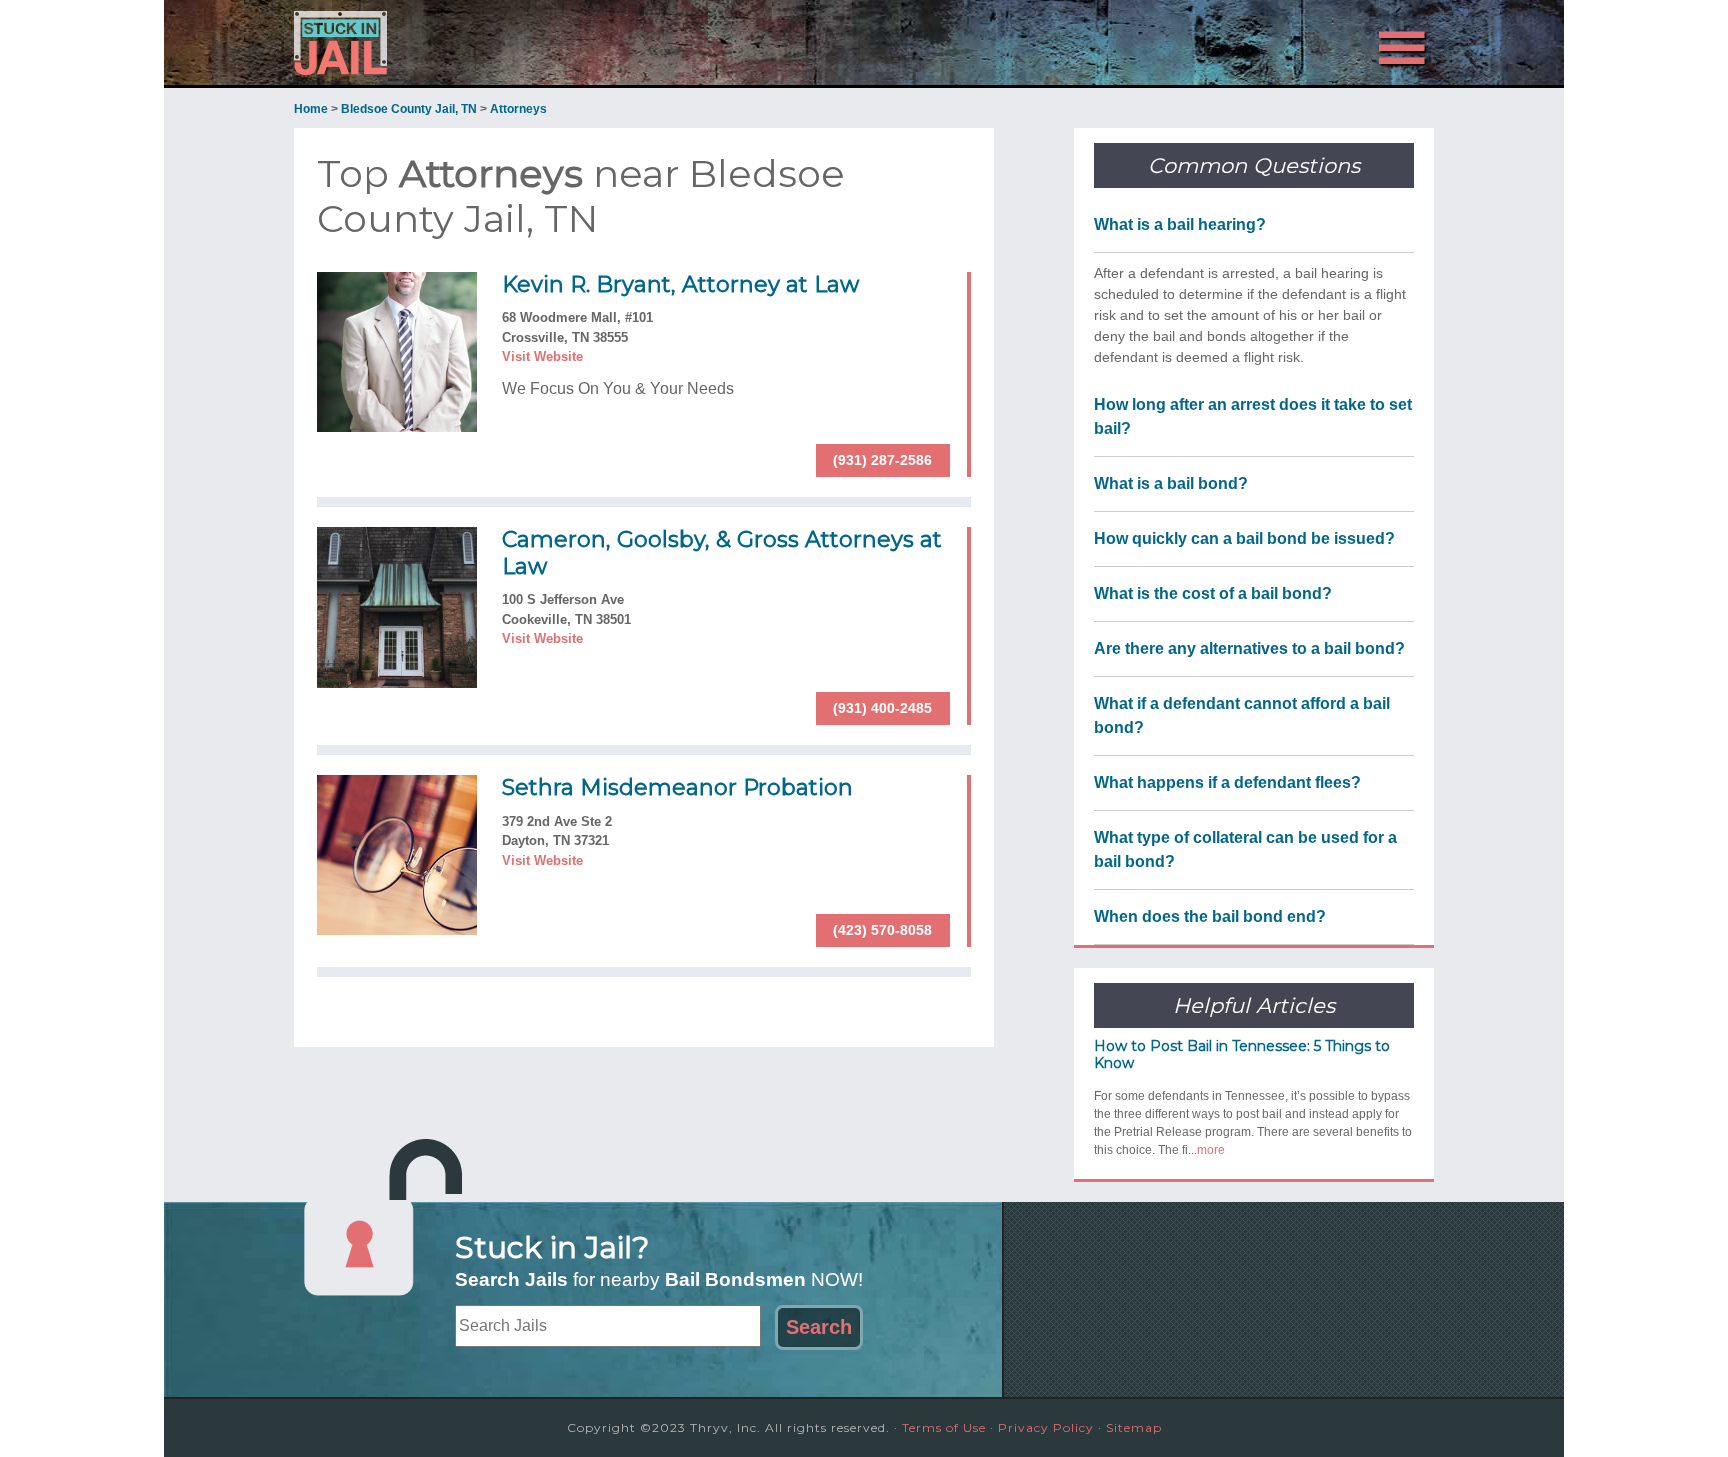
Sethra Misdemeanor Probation (677, 787)
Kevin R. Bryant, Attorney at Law (680, 284)
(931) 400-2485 (882, 708)
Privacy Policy (1046, 1427)
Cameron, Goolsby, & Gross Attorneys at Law (722, 552)
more (1211, 1150)
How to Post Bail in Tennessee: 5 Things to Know (1242, 1054)
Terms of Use (944, 1427)
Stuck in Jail (474, 43)
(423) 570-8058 (882, 930)
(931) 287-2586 (882, 460)
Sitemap (1134, 1427)
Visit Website (542, 356)
